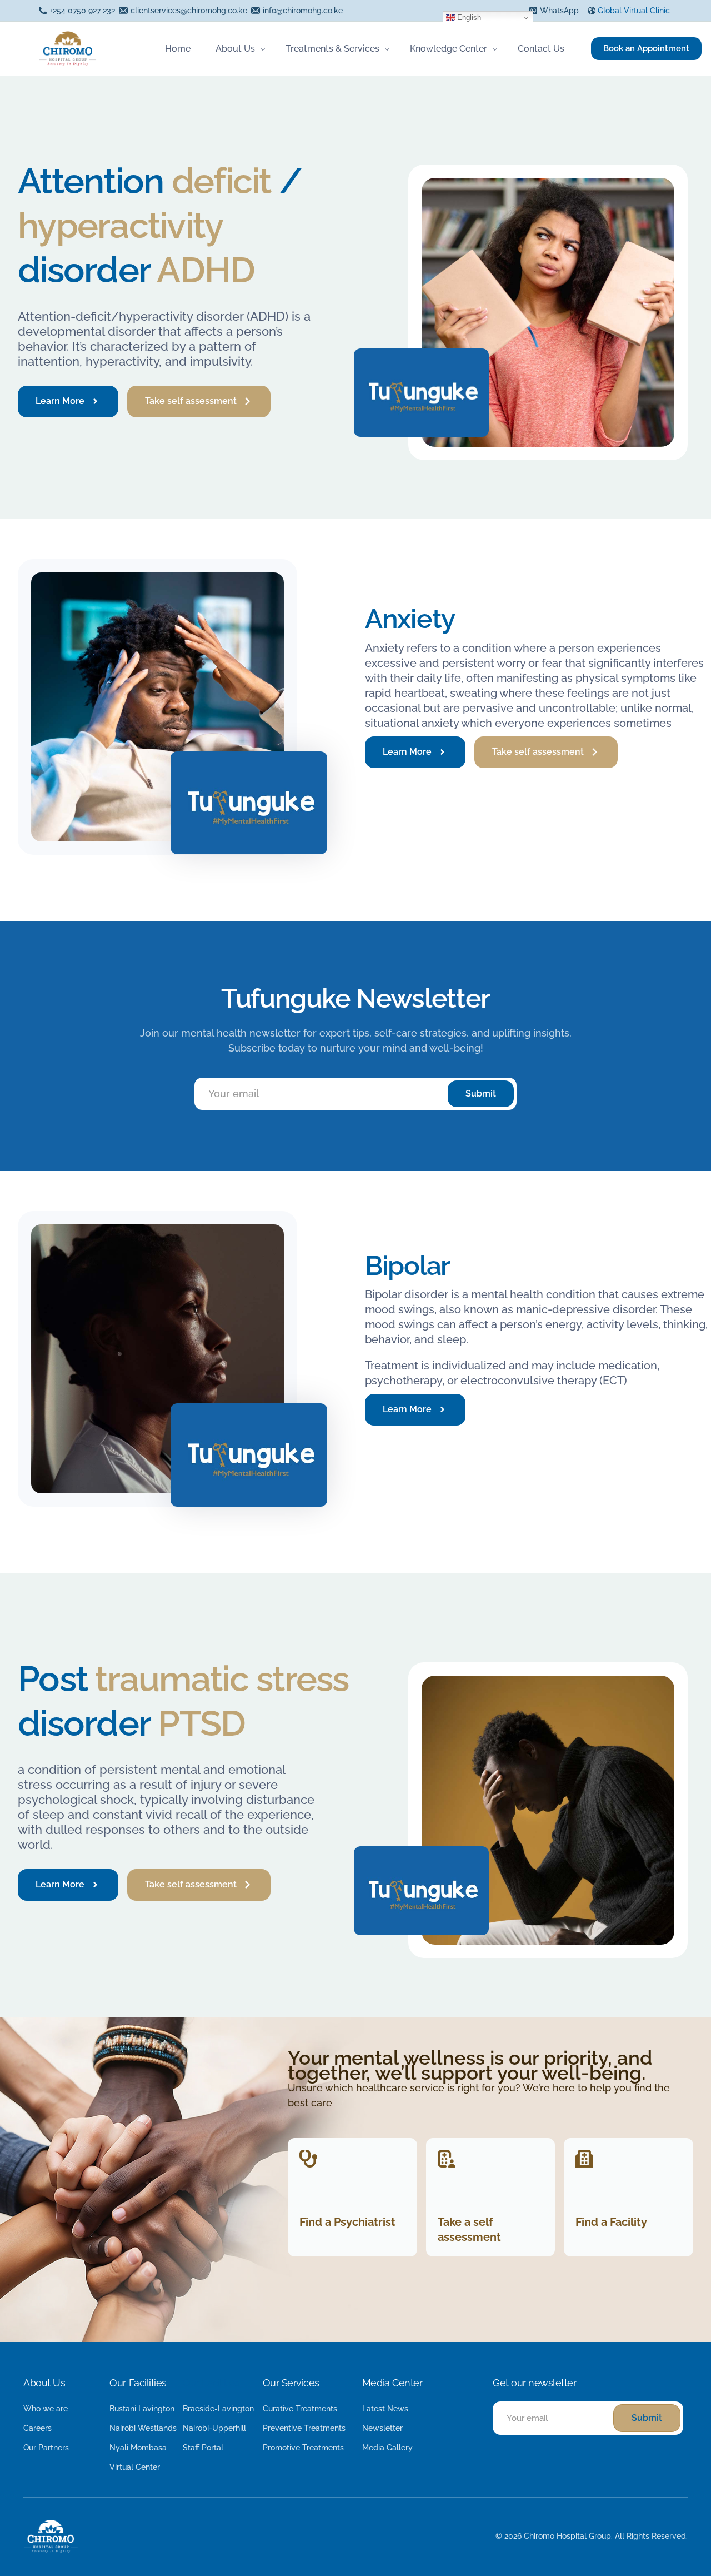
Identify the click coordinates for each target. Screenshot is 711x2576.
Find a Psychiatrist (347, 2222)
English (468, 18)
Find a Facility (611, 2222)
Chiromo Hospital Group (567, 2536)
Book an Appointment (646, 48)
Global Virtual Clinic (634, 11)
